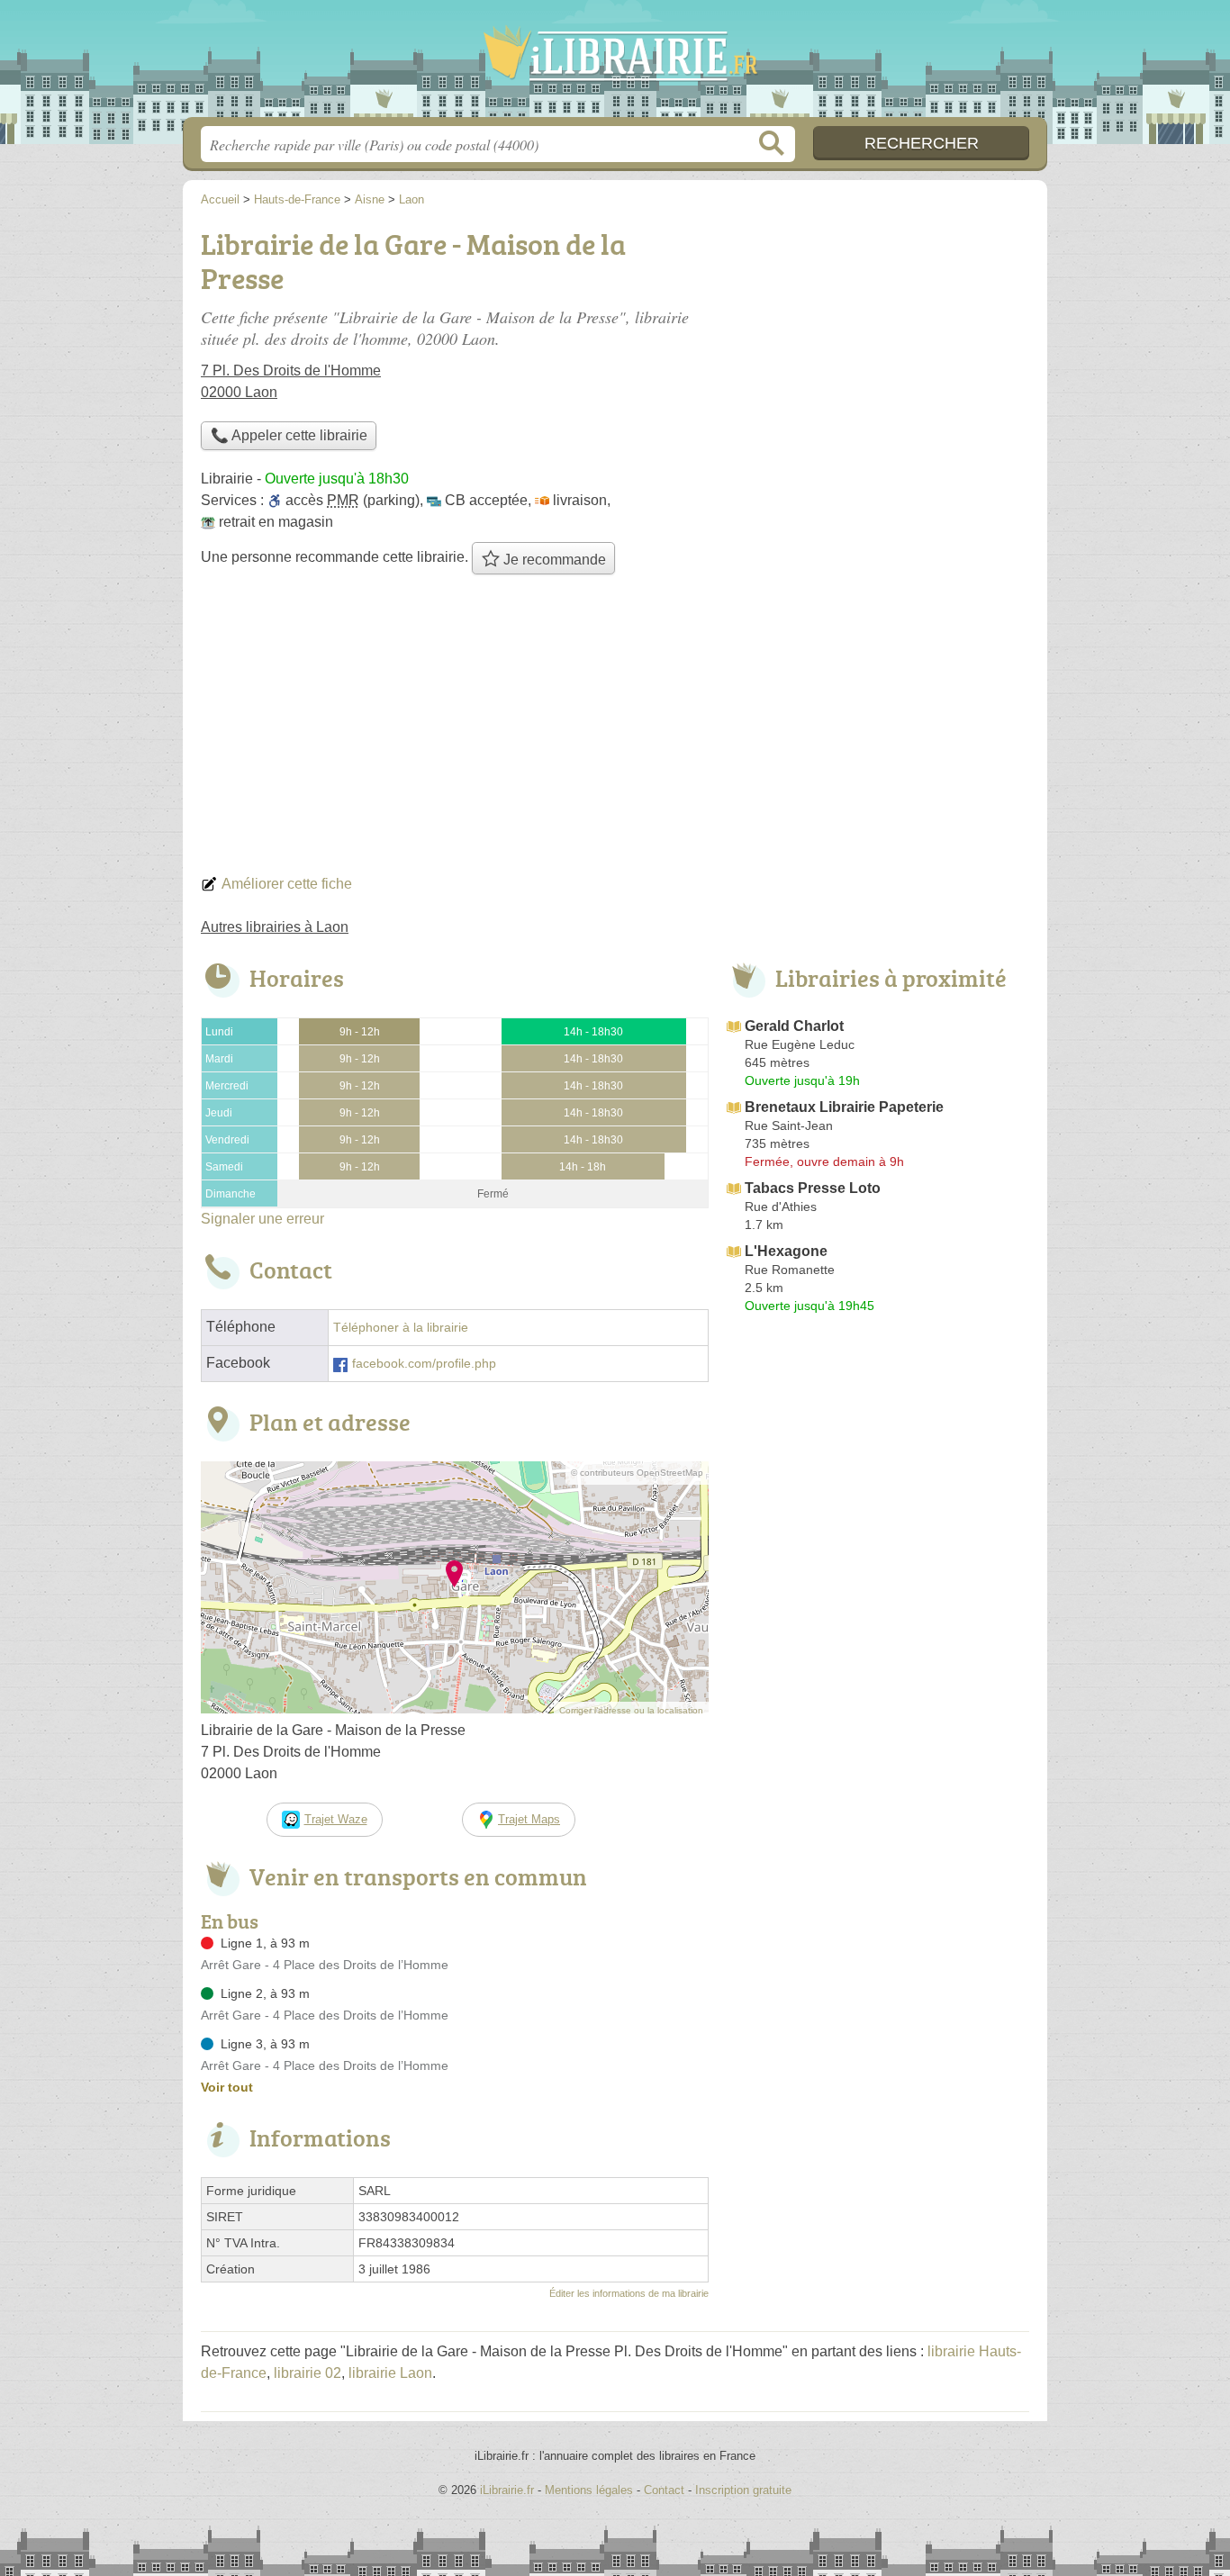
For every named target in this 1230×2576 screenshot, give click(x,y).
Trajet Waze (336, 1819)
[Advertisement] (615, 729)
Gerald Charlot (794, 1026)
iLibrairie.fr (615, 64)
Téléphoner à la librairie (401, 1328)
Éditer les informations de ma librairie (629, 2293)
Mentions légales (589, 2490)
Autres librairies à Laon (275, 927)
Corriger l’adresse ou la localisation (631, 1710)
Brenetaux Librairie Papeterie (844, 1107)
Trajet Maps (529, 1819)
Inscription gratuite (743, 2490)
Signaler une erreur (262, 1219)
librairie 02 (307, 2373)
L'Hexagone (786, 1251)
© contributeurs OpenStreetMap (637, 1473)
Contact (664, 2490)
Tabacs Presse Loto (813, 1188)
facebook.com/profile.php (424, 1364)
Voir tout (227, 2087)
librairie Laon (390, 2373)
